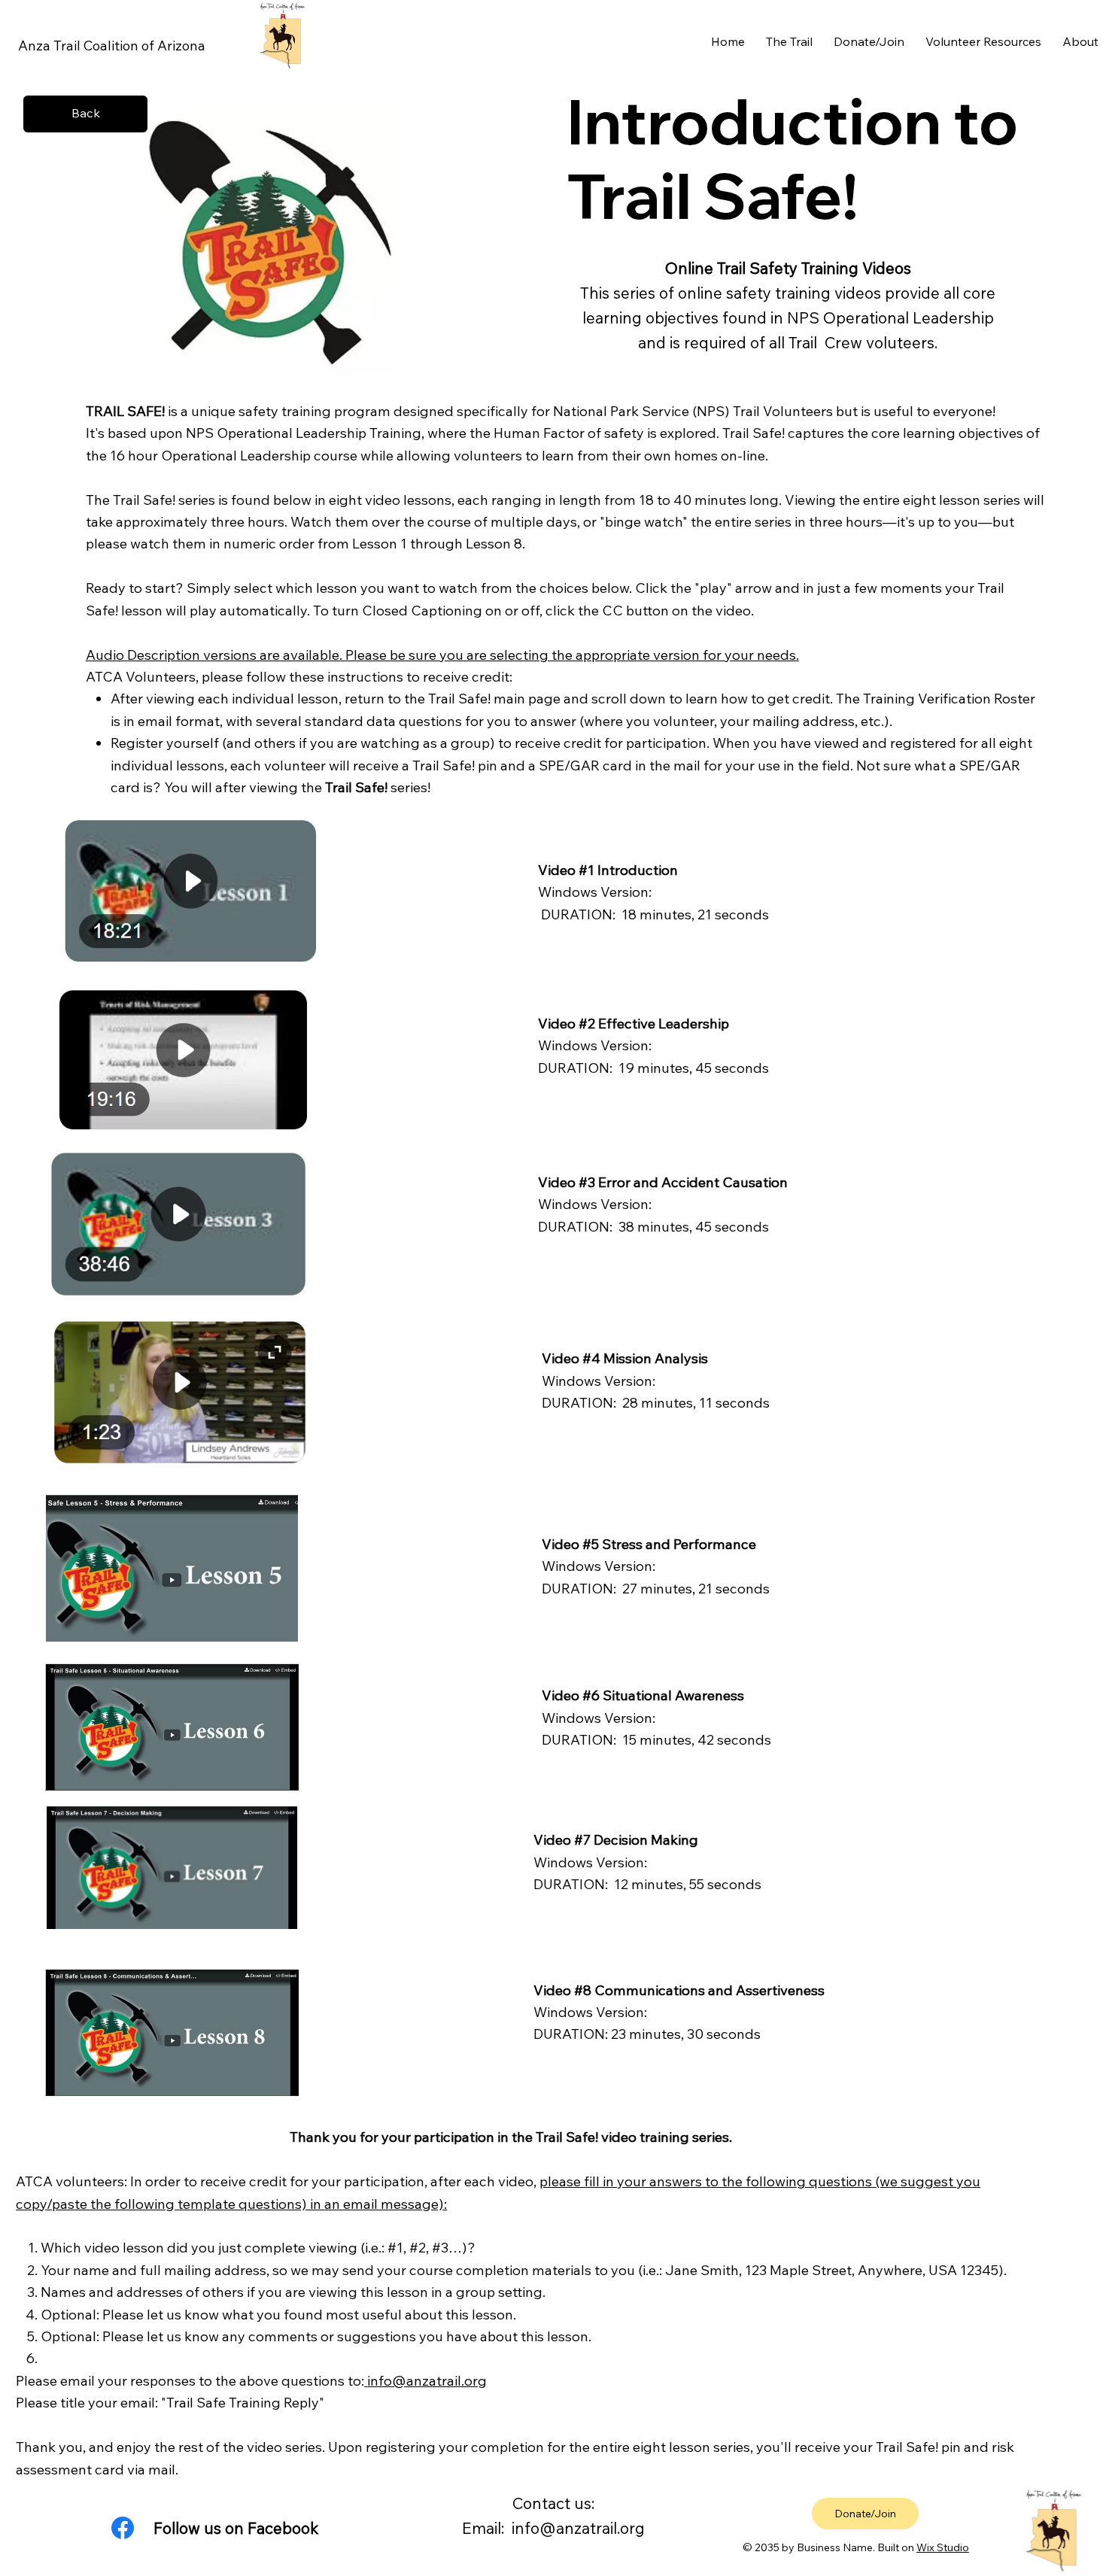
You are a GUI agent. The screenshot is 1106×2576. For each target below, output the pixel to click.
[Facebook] (123, 2528)
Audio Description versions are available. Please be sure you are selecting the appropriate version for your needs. (442, 655)
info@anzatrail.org (427, 2380)
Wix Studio (943, 2547)
